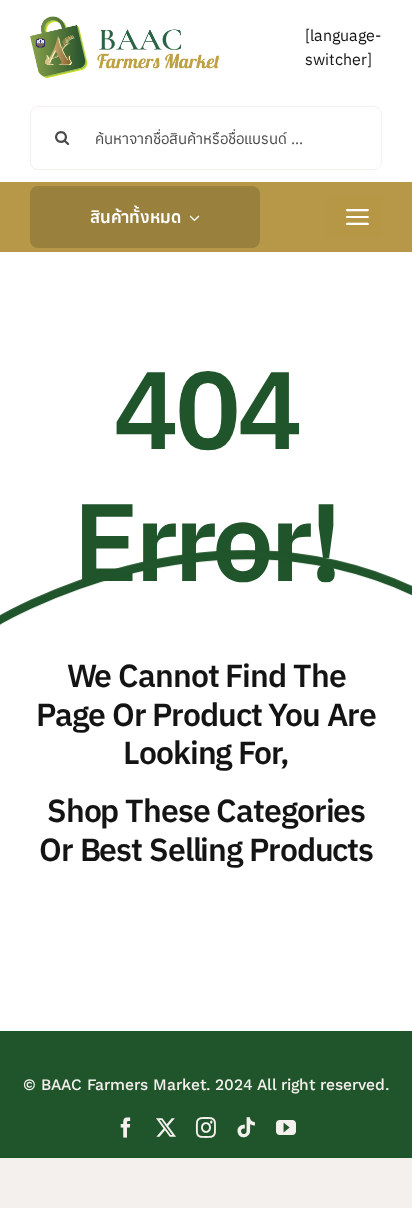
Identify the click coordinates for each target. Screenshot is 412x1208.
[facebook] (126, 1128)
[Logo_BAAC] (125, 20)
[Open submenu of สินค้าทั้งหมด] (190, 217)
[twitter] (166, 1128)
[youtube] (286, 1128)
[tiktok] (246, 1128)
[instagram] (206, 1128)
